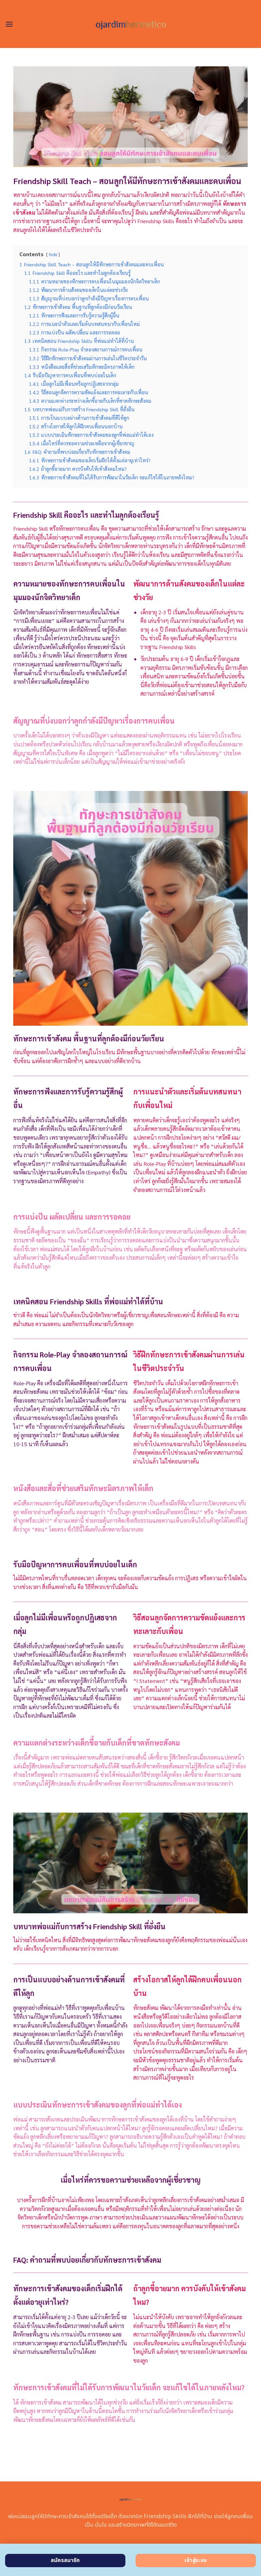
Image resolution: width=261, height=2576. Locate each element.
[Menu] (9, 24)
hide (53, 254)
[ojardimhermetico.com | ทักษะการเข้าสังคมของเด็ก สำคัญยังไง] (130, 24)
